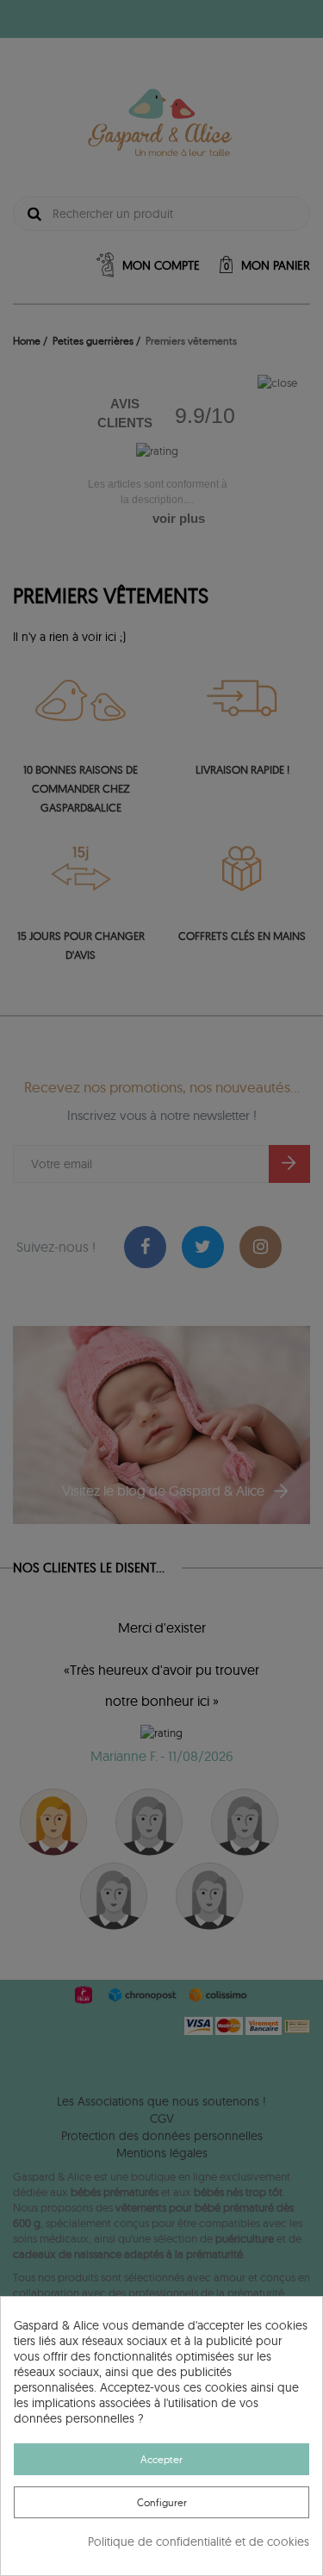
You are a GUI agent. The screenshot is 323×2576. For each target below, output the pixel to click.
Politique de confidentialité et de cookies (199, 2542)
